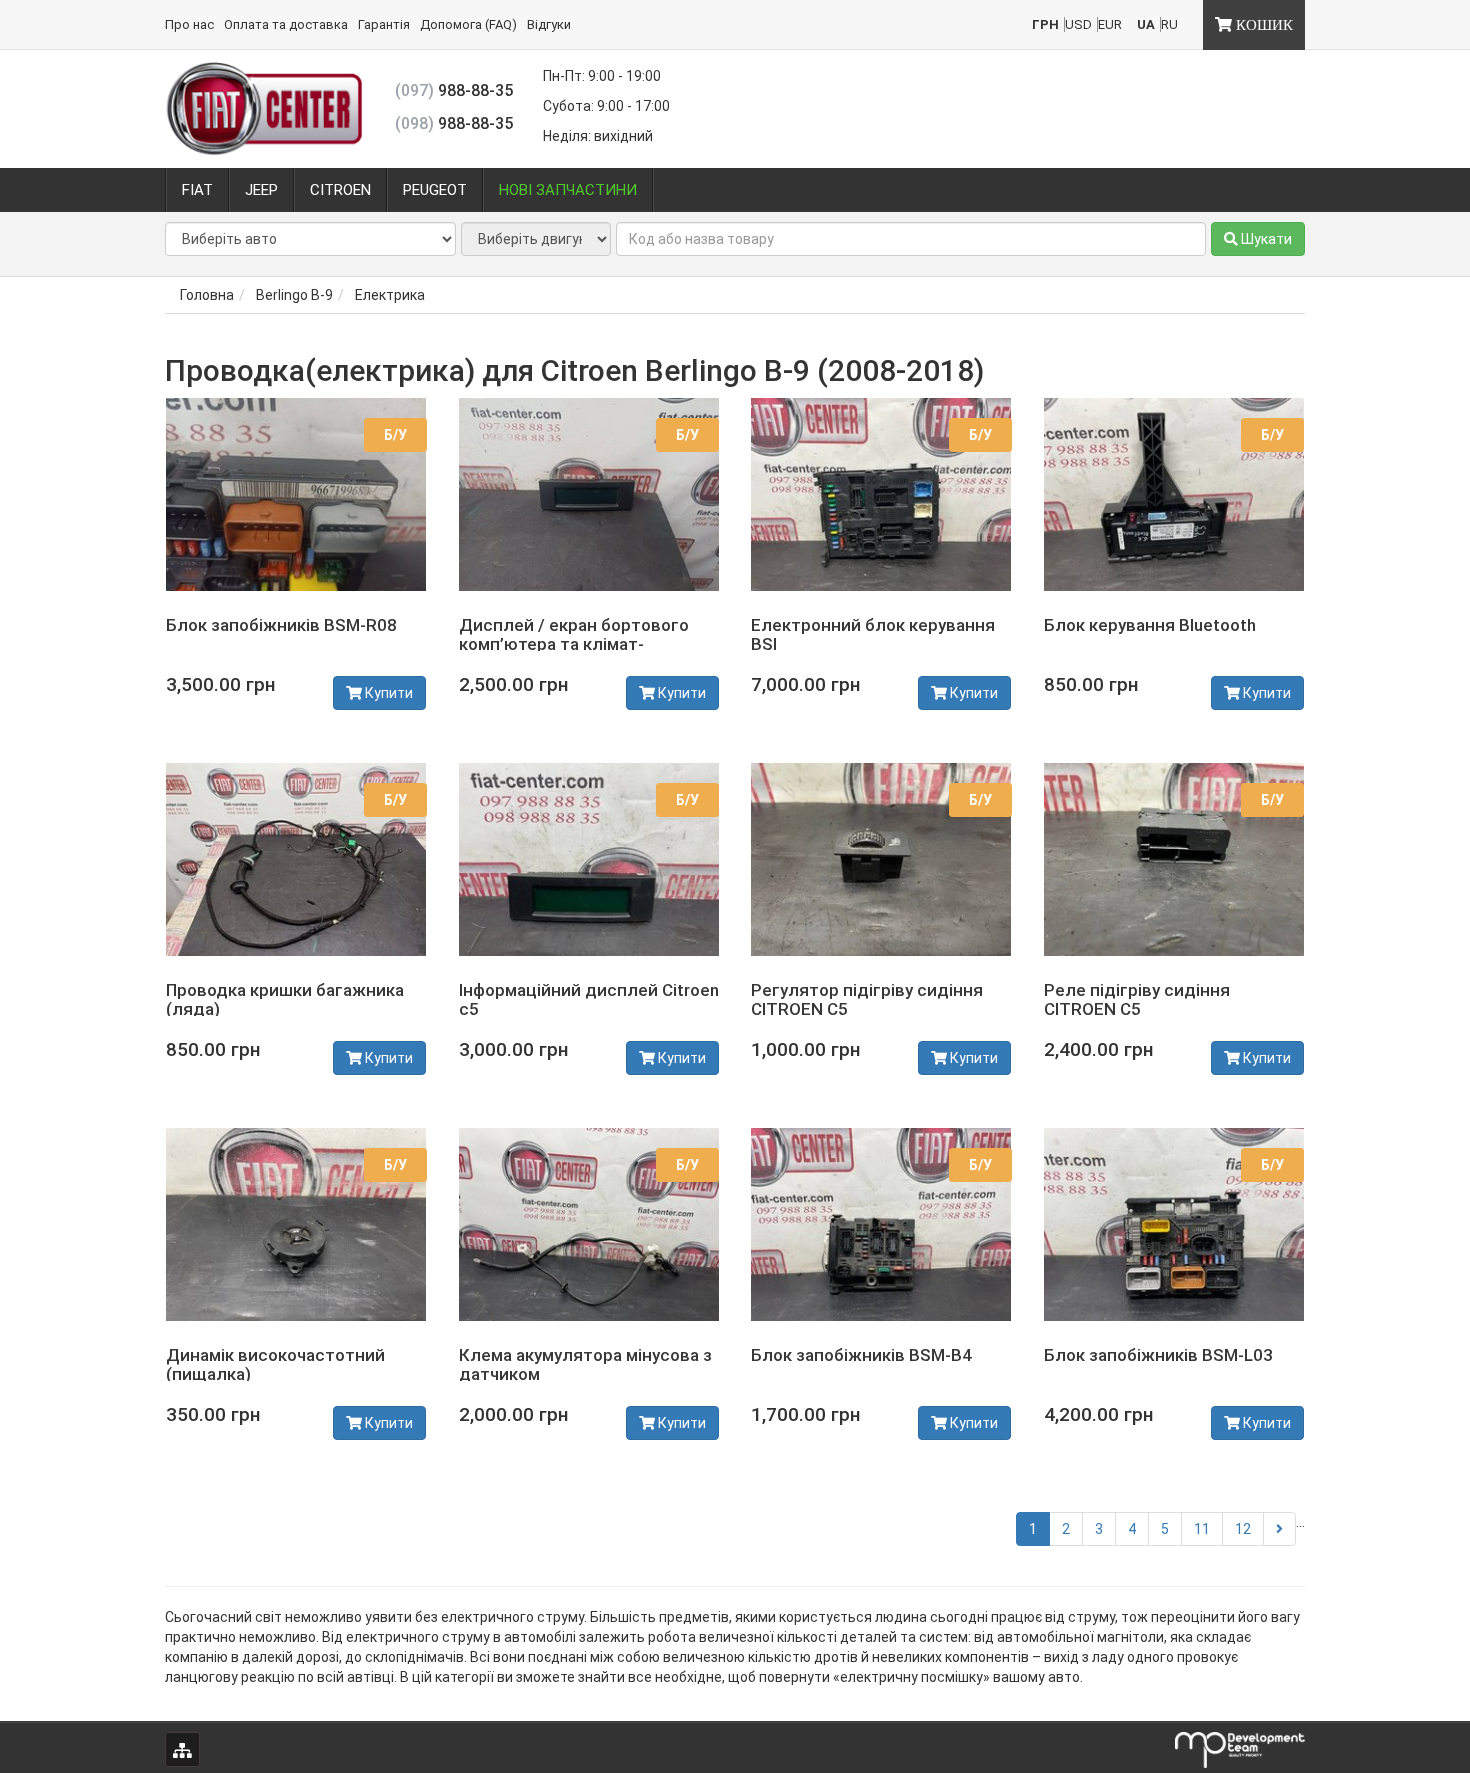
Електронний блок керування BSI (873, 634)
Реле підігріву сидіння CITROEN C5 (1137, 999)
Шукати (1265, 239)
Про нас (189, 24)
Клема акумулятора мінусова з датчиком (585, 1364)
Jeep (261, 190)
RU (1169, 24)
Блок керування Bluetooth (1150, 625)
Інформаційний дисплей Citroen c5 (589, 999)
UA (1146, 24)
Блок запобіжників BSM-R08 (281, 625)
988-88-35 (454, 90)
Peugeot (435, 190)
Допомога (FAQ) (468, 24)
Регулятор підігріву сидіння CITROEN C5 (867, 999)
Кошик (1262, 25)
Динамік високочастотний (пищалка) (275, 1364)
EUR (1110, 24)
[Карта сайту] (182, 1749)
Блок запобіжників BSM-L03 (1158, 1355)
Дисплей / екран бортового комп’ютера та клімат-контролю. (574, 643)
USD (1078, 24)
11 (1202, 1529)
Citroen (340, 190)
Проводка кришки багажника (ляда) (285, 999)
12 (1243, 1529)
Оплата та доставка (286, 24)
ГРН (1045, 24)
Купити (387, 693)
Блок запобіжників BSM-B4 (861, 1355)
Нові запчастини (568, 190)
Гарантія (384, 24)
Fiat (197, 190)
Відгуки (549, 24)
